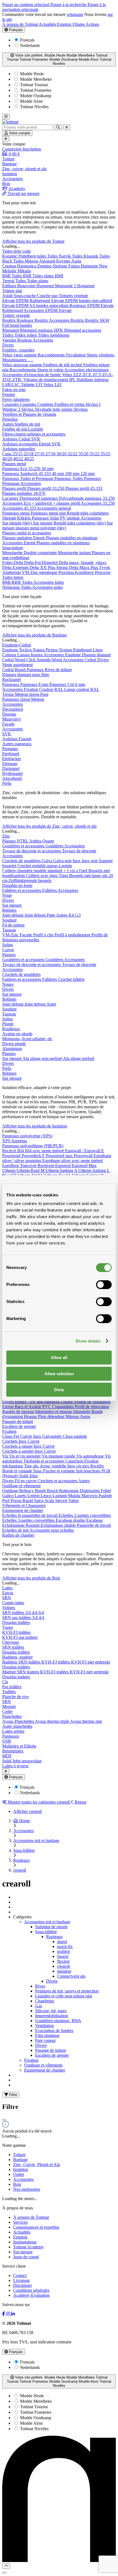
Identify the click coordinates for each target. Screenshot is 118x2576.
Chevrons (11, 1642)
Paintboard (83, 650)
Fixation (9, 1431)
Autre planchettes (17, 1726)
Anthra (36, 841)
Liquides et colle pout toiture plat (64, 1996)
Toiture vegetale (16, 315)
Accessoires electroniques (86, 370)
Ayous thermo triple (52, 1721)
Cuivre (8, 950)
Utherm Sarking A (62, 1170)
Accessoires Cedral (80, 660)
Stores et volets (51, 370)
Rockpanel (12, 679)
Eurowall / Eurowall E (85, 1151)
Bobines (9, 910)
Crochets (10, 1441)
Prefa (7, 783)
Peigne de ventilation (92, 1402)
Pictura (52, 650)
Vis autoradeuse (91, 1456)
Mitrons (73, 1417)
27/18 (51, 454)
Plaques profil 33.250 (46, 488)
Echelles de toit (16, 1530)
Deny (59, 1390)
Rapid (28, 1501)
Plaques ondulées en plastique (72, 538)
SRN (7, 1598)
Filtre (12, 2095)
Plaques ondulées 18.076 (24, 493)
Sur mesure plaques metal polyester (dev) (57, 525)
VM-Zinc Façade (18, 935)
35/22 (95, 454)
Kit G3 (75, 915)
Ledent (34, 1496)
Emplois (65, 24)
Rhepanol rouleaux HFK (42, 330)
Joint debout (13, 915)
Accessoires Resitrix (67, 320)
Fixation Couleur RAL (44, 689)
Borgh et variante (18, 1471)
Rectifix (97, 1466)
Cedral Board (14, 670)
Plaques (9, 841)
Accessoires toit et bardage (47, 1922)
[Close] (4, 2573)
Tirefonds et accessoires (44, 1461)
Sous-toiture (13, 548)
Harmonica (27, 266)
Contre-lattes (13, 1603)
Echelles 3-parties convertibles (29, 1520)
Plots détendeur (52, 1417)
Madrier (10, 1672)
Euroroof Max (84, 1166)
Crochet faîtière (71, 979)
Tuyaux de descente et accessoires (32, 851)
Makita (75, 1496)
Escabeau (94, 1520)
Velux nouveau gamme (23, 365)
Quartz (48, 841)
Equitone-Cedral (16, 645)
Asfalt (8, 296)
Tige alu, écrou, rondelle (46, 1466)
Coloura (10, 655)
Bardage (20, 2160)
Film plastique (47, 2035)
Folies (8, 563)
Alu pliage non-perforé (43, 1058)
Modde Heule (31, 74)
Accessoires (43, 340)
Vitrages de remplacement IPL (50, 380)
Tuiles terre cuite (16, 251)
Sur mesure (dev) (18, 523)
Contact (20, 2275)
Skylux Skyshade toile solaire (47, 409)
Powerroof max (60, 1156)
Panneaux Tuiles (69, 478)
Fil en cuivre (26, 1481)
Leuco (47, 1496)
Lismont (60, 1496)
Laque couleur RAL (82, 689)
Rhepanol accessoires (83, 330)
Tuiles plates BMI (48, 276)
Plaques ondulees (18, 538)
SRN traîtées (14, 1613)
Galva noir (63, 861)
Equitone (11, 650)
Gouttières (55, 846)
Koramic (10, 256)
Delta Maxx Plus (84, 567)
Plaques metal (14, 464)
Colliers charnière (18, 871)
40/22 (19, 459)
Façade (8, 724)
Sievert (62, 1501)
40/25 (29, 459)
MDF (7, 1756)
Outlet (19, 2174)
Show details (88, 1341)
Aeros (85, 1417)
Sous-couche (25, 296)
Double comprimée (41, 553)
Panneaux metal (16, 513)
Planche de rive (16, 1697)
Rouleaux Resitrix (33, 320)
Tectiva (26, 650)
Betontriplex (13, 1751)
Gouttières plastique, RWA (58, 2021)
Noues (8, 984)
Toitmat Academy (29, 2247)
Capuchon (75, 1461)
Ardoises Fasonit (17, 739)
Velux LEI (52, 385)
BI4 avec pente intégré (45, 1151)
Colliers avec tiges (42, 876)
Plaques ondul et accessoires (27, 533)
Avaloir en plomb (17, 1034)
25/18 (29, 454)
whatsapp (75, 14)
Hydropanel (12, 773)
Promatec (10, 749)
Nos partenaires (27, 2189)
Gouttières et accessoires (24, 846)
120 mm (88, 474)
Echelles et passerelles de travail (30, 1515)
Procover (103, 572)
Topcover (29, 1166)
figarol (63, 1956)
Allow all (59, 1357)
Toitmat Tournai (33, 85)
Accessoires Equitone (63, 655)
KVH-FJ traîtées (16, 1632)
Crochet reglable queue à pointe (45, 866)
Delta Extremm (16, 567)
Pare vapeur (45, 2040)
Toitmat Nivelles (34, 107)
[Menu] (6, 117)
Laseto (21, 1496)
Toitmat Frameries (35, 90)
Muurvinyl (11, 719)
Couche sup (48, 296)
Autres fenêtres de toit (21, 424)
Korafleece (85, 572)
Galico (9, 1496)
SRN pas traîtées (17, 1618)
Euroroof (64, 1166)
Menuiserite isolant (75, 553)
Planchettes (12, 1716)
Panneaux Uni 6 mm (67, 684)
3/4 (29, 1613)
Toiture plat (12, 291)
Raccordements (52, 355)
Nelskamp (12, 587)
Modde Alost (31, 101)
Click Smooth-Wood (45, 660)
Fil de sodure (13, 925)
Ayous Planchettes (19, 1721)
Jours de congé (26, 2257)
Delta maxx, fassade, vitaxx (83, 563)
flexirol (63, 1961)
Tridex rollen (26, 335)
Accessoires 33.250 (98, 503)
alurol (62, 1942)
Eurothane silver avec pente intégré (73, 1161)
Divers (8, 345)
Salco (39, 1501)
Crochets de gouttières (22, 861)
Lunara (24, 655)
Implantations (25, 2242)
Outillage (11, 1491)
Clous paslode (75, 1436)
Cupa (7, 454)
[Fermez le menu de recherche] (67, 127)
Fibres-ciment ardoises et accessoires (34, 434)
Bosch (53, 1491)
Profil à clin (44, 935)
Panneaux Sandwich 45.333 (27, 474)
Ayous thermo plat (86, 1721)
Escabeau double (71, 1520)
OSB (7, 1741)
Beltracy (27, 1491)
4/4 (35, 1613)
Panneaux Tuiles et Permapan (28, 478)
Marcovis (90, 1496)
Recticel (10, 1151)
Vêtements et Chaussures (24, 1505)
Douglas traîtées (16, 1622)
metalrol (64, 1971)
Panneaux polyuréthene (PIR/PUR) (33, 1146)
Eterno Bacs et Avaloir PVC (27, 1407)
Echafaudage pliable (59, 1525)
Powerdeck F (34, 1156)
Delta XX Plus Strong (49, 567)
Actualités (48, 24)
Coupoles (11, 404)
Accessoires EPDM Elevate (48, 310)
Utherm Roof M (31, 1170)
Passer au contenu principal (26, 5)
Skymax (81, 409)
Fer (17, 1436)
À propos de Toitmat (20, 24)
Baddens (10, 1662)
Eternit (45, 444)
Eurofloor (11, 1166)
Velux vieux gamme (20, 355)
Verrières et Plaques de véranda (29, 414)
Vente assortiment (17, 665)
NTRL (23, 841)
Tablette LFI (32, 385)
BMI (7, 276)
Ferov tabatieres (16, 399)
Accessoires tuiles (49, 582)
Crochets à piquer (18, 1446)
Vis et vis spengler (25, 1456)
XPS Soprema (15, 1141)
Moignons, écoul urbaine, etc (27, 1039)
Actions (92, 24)
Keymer (64, 261)
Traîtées (9, 1692)
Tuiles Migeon (26, 261)
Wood (21, 660)
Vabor (74, 1501)
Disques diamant (96, 655)
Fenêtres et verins (70, 404)
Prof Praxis (12, 1501)
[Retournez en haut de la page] (6, 2566)
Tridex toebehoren (54, 335)
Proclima (67, 572)
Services (20, 2222)
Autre (51, 1004)
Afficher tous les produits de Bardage (34, 635)
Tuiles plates (38, 281)
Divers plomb (14, 1044)
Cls (5, 1682)
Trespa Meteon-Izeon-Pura (25, 694)
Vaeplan (10, 340)
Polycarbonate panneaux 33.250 (87, 498)
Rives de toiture (58, 670)
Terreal (9, 281)
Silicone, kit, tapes (51, 2011)
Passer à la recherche (69, 5)
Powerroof (12, 1156)
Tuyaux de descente (79, 851)
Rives (40, 1986)
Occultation (76, 355)
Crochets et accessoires (58, 1481)
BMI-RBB (12, 582)
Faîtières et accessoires (22, 890)
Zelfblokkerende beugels (30, 880)
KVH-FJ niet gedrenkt (91, 1662)
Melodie (10, 271)
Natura (39, 650)
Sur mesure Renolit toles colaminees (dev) (70, 523)
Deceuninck (13, 709)
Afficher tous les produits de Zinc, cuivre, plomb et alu (49, 826)
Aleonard (48, 261)
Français (15, 30)
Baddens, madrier (17, 1657)
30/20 (62, 454)
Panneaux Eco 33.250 (22, 469)
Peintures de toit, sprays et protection (67, 1991)
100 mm (73, 474)
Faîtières (50, 890)
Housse (31, 1417)
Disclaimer (23, 2285)
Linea (98, 650)
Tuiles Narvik (60, 256)
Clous (8, 1436)
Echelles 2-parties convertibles (85, 1515)
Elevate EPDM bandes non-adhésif (82, 301)
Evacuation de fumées (54, 2031)
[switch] (104, 1285)
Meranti (9, 1706)
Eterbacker (12, 759)
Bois (17, 2184)
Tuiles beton (13, 577)
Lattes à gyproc (16, 1766)
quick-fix (65, 1946)
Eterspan (10, 764)
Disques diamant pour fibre (26, 675)
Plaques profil (15, 488)
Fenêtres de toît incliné (63, 365)
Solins (8, 945)
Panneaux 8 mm (35, 684)
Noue (7, 895)
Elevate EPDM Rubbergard (27, 301)
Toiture (19, 2155)
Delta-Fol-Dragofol (41, 563)
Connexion (12, 149)
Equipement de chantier (23, 1510)
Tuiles (21, 281)
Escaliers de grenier (19, 1426)
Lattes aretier (13, 1731)
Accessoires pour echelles (52, 1530)
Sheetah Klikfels (17, 518)
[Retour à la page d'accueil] (10, 122)
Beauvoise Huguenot (36, 286)
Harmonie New (94, 266)
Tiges (64, 876)
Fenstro (9, 394)
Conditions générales (31, 2290)
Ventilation (44, 2026)
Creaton (10, 266)
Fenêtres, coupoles (18, 350)
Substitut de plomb (51, 1927)
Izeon (26, 699)
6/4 (41, 1613)
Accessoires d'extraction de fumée (32, 375)
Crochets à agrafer (19, 1451)
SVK (36, 439)
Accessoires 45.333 (19, 508)
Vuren (8, 1627)
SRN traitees (29, 1672)
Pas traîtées (12, 1687)
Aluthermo (12, 572)
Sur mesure (12, 905)
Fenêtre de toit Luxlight (23, 429)
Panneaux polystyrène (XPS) (27, 1136)
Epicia (8, 1593)
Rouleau (25, 340)
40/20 (8, 459)
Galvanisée (52, 1436)
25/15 (18, 454)
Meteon (38, 699)
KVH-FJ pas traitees (20, 1637)
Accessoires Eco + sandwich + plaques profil (42, 503)
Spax (38, 1471)
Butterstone (69, 1491)
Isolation (21, 2169)
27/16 (40, 454)
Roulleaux (11, 1029)
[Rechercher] (58, 127)
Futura (75, 266)
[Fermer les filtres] (4, 2120)
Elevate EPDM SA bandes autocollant (36, 305)
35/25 (105, 454)
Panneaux (41, 518)
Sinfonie (61, 266)
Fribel (106, 1491)
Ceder (7, 1711)
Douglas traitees (16, 1677)
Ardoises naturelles (19, 449)
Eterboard (11, 754)
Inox (77, 861)
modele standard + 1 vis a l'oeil (61, 871)
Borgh (41, 1491)
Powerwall (84, 1156)
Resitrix (9, 320)
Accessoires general (54, 508)
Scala (50, 1501)
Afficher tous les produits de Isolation (35, 1126)
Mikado (24, 271)
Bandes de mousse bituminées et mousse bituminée (47, 1412)
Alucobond (12, 778)
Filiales (79, 24)
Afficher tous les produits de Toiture (33, 241)
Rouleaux (54, 1937)
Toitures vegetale (73, 296)
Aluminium (12, 1049)
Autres (62, 915)
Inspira (37, 655)
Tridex (8, 335)
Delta (19, 563)
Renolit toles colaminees (88, 513)
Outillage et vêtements (21, 1486)
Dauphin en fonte (17, 885)
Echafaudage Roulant (21, 1525)
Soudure (9, 920)
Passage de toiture (18, 1421)
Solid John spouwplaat (22, 1761)
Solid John (28, 1476)
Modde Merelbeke (35, 79)
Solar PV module (65, 518)
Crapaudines (64, 1407)
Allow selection (59, 1374)
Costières (46, 404)
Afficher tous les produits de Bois (31, 1578)
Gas (39, 2006)
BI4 (21, 1151)
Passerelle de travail (94, 1525)
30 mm (47, 469)
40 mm (58, 474)
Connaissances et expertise (36, 2227)
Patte (51, 915)
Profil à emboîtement (73, 935)
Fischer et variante (59, 1471)
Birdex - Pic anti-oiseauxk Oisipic (45, 1402)
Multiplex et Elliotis (19, 1746)
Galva (47, 861)
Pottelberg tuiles (33, 256)
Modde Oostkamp (35, 96)
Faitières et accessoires (22, 979)
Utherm (9, 1170)
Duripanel (11, 768)
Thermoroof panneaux (39, 498)
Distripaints (90, 1491)
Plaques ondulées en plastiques (63, 543)
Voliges (9, 1608)
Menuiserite (13, 553)
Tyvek (105, 567)
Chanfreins (45, 2001)
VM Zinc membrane (40, 572)
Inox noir (90, 861)
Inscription (32, 149)
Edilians (10, 286)
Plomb (8, 1024)
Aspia (76, 261)
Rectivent (46, 1166)
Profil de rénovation (92, 1407)
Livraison (21, 2280)
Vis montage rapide (59, 1456)
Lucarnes (11, 498)
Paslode (105, 1496)
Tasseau (9, 930)
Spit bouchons (89, 1471)
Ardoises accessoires (21, 444)
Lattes (7, 1588)
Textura (66, 650)
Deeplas (9, 714)
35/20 (84, 454)
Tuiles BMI (22, 276)
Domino (45, 266)
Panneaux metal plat (49, 513)
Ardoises (10, 439)
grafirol (63, 1951)
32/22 (73, 454)
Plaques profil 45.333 (84, 488)
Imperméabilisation (52, 2016)
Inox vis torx (79, 1466)
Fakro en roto (14, 390)
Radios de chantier (18, 1535)
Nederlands (30, 45)
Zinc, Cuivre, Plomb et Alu (37, 2165)
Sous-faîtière (46, 1932)
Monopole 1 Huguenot (75, 286)
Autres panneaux (17, 744)
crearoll (64, 1966)
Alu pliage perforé (79, 1058)
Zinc (6, 836)
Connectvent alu (71, 1976)
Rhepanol (11, 330)
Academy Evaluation (31, 2295)
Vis (6, 1456)
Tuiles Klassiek (86, 256)
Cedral (25, 439)
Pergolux (10, 419)
